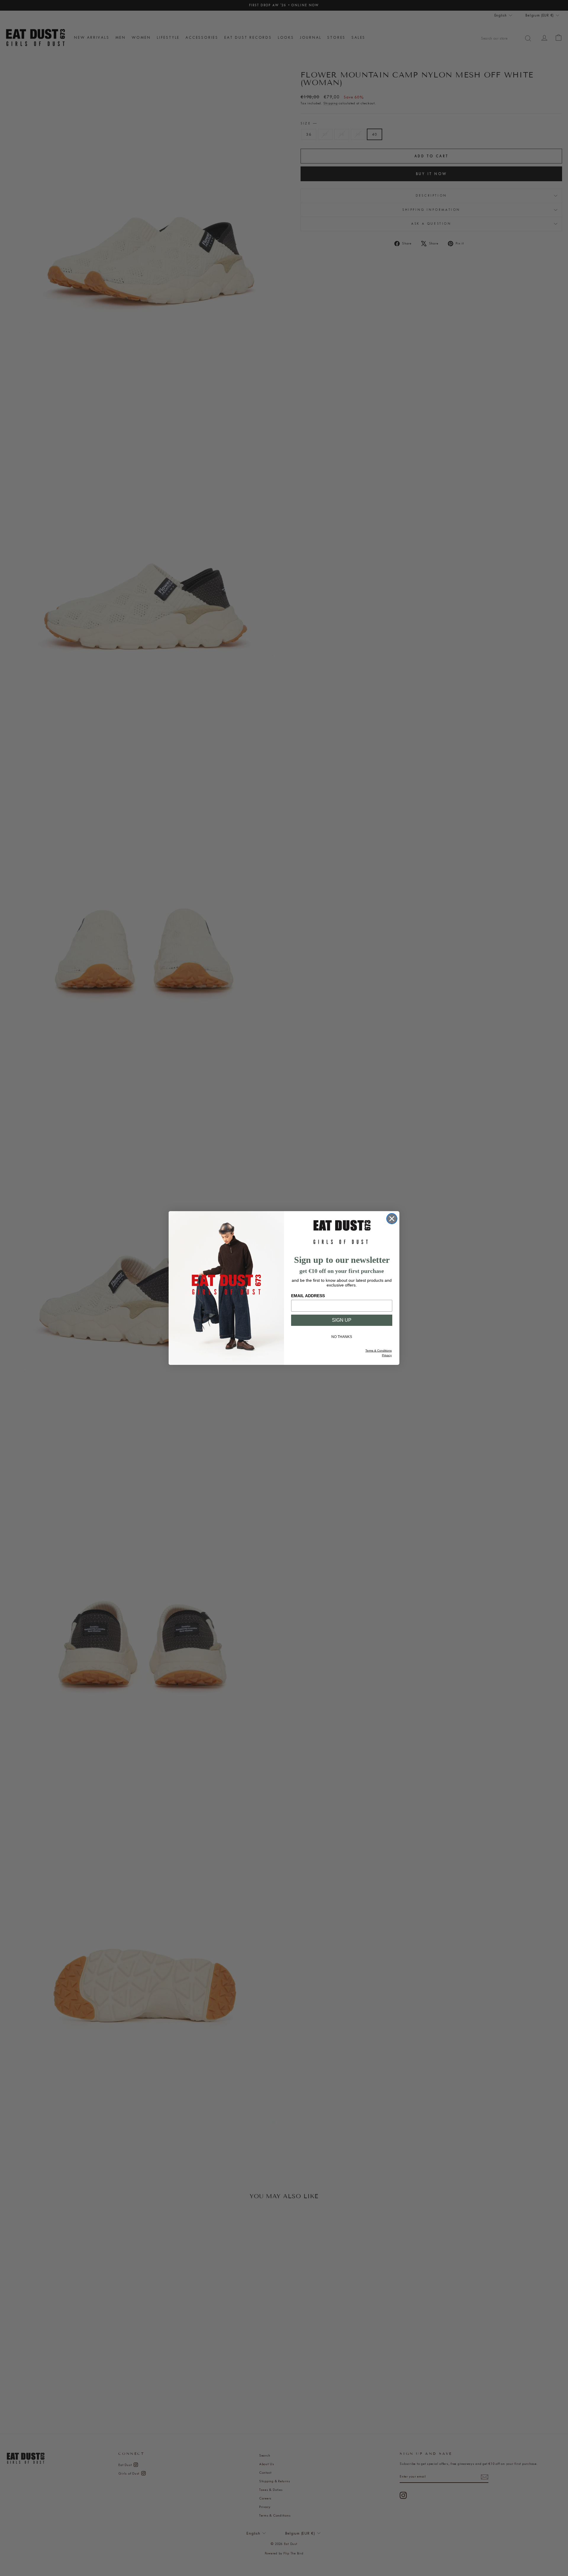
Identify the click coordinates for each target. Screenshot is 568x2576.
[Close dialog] (392, 1219)
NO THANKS (342, 1337)
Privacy (387, 1355)
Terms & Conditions (379, 1351)
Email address (308, 1296)
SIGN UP (342, 1320)
